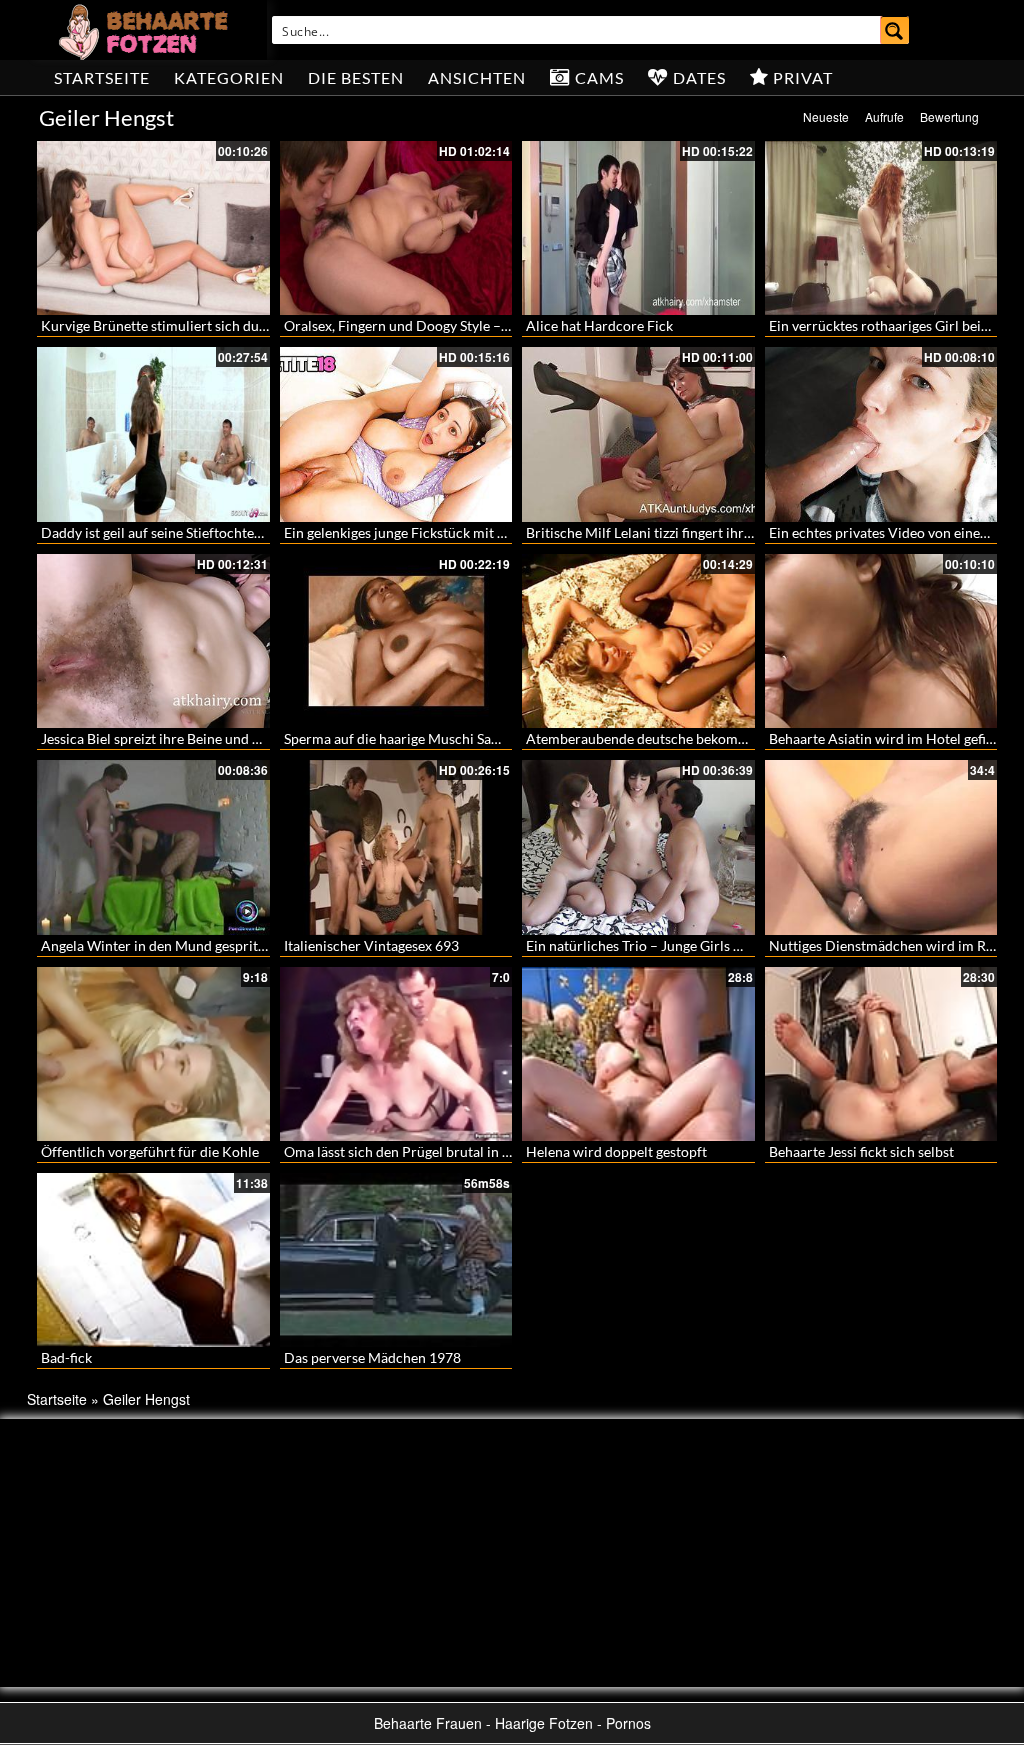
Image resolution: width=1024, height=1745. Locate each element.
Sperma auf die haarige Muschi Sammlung (413, 738)
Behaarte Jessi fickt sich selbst (861, 1151)
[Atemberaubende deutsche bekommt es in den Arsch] (638, 641)
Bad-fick (66, 1357)
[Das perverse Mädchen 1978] (396, 1258)
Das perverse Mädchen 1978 (372, 1357)
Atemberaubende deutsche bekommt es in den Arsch (689, 738)
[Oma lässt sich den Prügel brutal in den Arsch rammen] (396, 1054)
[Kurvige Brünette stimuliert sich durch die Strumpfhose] (153, 228)
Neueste (826, 116)
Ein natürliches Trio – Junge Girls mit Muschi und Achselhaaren (722, 945)
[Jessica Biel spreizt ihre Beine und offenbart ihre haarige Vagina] (153, 641)
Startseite (102, 77)
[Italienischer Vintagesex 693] (396, 847)
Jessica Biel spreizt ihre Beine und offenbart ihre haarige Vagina (237, 738)
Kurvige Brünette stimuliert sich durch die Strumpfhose (213, 325)
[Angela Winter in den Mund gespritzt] (153, 847)
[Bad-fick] (153, 1258)
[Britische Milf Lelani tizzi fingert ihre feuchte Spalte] (638, 434)
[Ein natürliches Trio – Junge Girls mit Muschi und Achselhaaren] (638, 847)
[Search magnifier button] (895, 30)
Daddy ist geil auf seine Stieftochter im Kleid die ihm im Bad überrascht (261, 532)
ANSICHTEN (477, 77)
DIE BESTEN (356, 77)
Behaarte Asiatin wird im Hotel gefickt (887, 738)
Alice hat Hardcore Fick (599, 325)
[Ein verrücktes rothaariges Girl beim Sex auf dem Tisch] (881, 228)
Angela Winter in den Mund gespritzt (155, 945)
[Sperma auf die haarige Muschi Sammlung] (396, 641)
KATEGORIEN (229, 77)
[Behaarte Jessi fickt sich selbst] (881, 1054)
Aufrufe (884, 116)
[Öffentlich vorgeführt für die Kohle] (153, 1054)
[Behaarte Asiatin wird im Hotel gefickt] (881, 641)
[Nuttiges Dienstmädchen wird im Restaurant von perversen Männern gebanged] (881, 847)
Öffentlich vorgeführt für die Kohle (150, 1151)
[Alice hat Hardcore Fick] (638, 228)
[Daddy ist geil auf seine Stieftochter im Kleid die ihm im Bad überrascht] (153, 434)
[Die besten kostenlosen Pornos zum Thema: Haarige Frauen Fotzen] (146, 30)
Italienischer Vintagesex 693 (371, 945)
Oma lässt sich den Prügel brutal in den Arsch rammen (452, 1151)
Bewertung (949, 116)
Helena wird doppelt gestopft (616, 1151)
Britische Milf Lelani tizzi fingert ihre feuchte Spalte (684, 532)
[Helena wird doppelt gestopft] (638, 1054)
